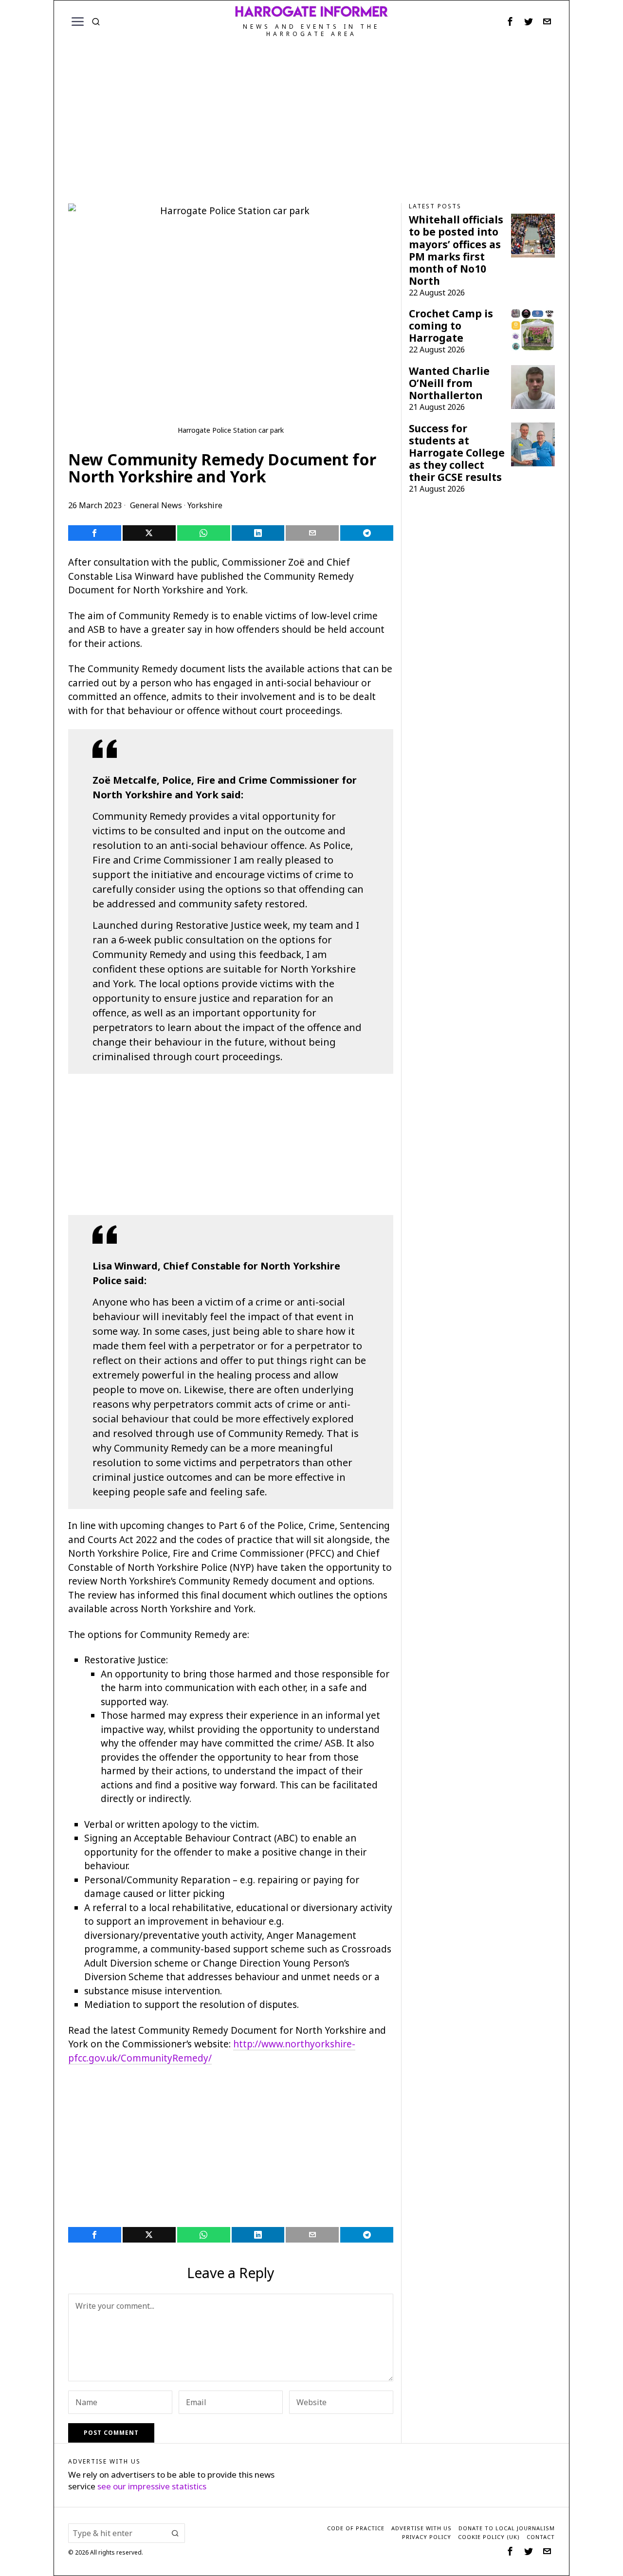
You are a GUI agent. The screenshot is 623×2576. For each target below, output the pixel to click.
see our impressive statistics (152, 2486)
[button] (175, 2533)
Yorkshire (205, 505)
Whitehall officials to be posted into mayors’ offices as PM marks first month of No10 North (456, 250)
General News (156, 505)
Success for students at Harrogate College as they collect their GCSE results (457, 453)
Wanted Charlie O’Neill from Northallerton (449, 383)
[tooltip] (510, 21)
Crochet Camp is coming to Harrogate (451, 326)
